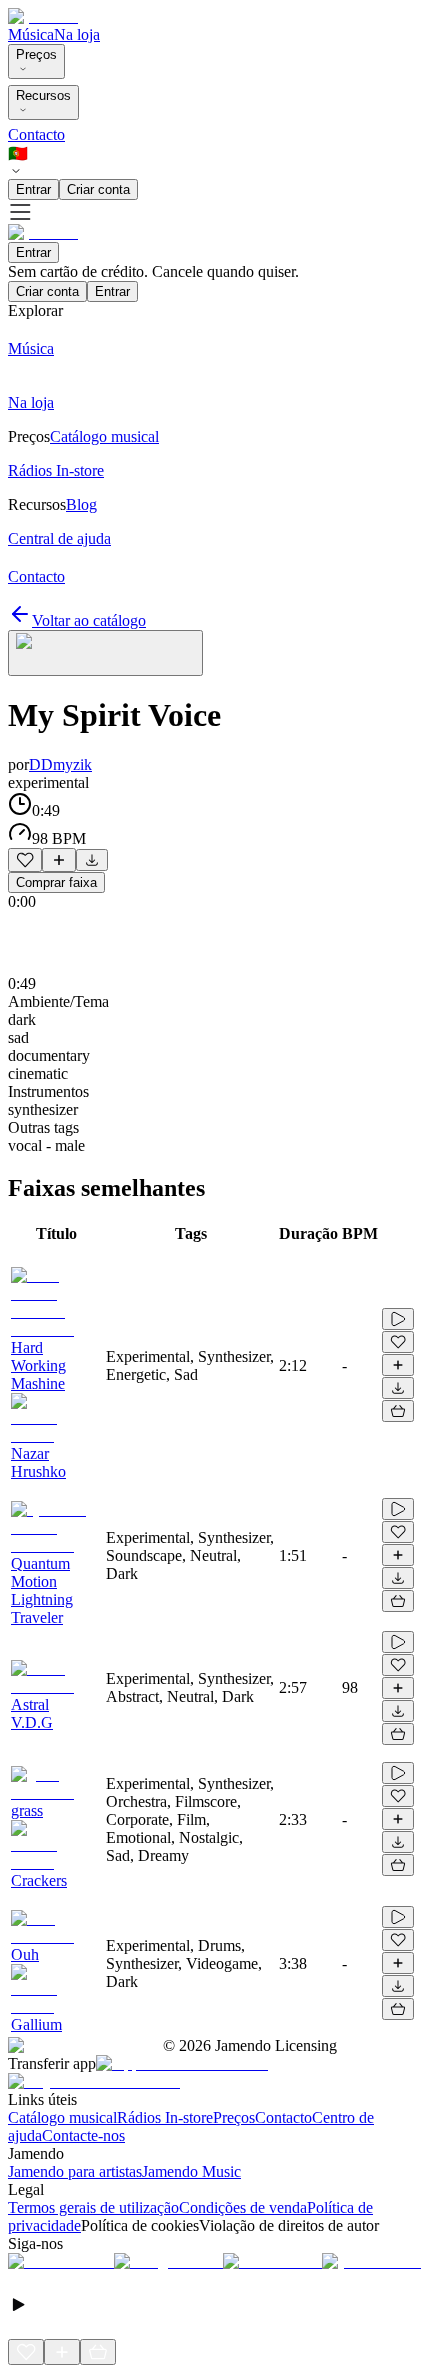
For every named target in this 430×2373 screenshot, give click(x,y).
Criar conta (98, 189)
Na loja (77, 34)
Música (31, 34)
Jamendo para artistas (75, 2171)
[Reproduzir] (398, 1319)
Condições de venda (243, 2207)
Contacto (36, 134)
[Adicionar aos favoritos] (25, 860)
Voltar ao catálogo (89, 620)
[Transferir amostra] (92, 860)
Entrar (33, 189)
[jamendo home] (43, 16)
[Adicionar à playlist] (59, 860)
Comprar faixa (56, 882)
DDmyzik (60, 764)
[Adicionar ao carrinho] (398, 1411)
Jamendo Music (191, 2171)
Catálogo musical (62, 2117)
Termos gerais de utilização (93, 2207)
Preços (36, 54)
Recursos (43, 95)
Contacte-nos (83, 2135)
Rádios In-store (165, 2117)
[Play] (105, 653)
